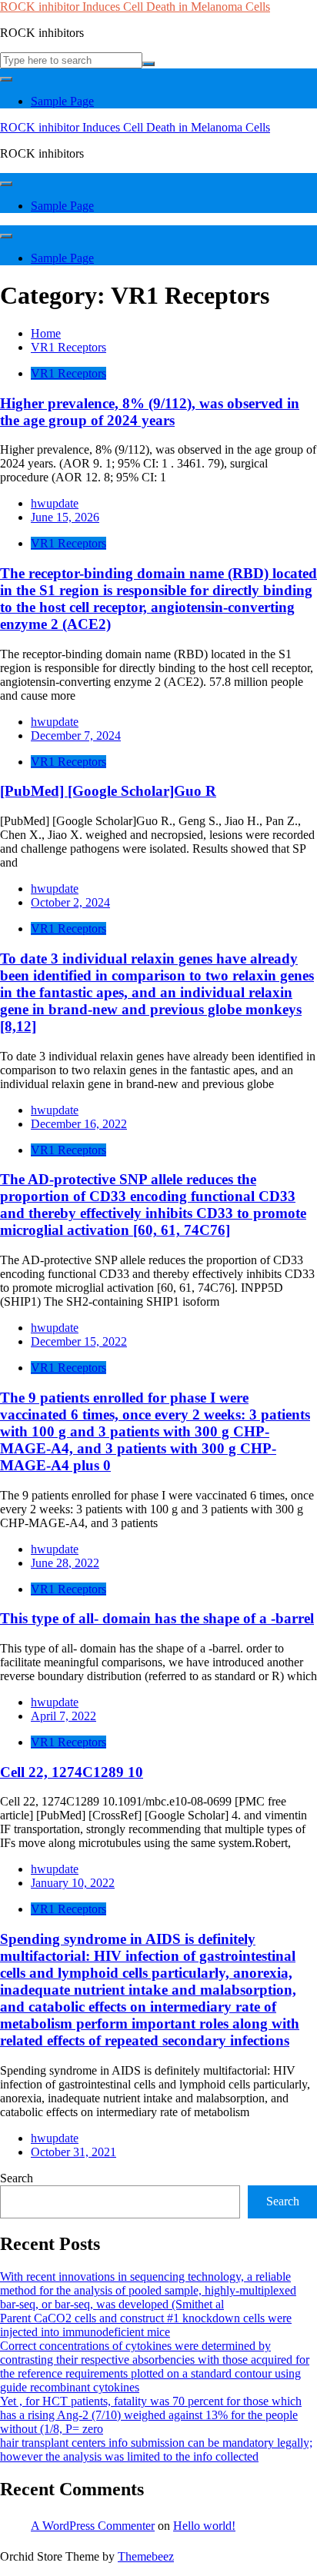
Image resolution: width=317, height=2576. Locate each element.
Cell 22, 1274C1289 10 (72, 1772)
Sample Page (62, 101)
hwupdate (55, 503)
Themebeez (146, 2556)
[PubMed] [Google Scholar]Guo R (108, 791)
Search (17, 2178)
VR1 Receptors (68, 373)
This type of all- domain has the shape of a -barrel (157, 1618)
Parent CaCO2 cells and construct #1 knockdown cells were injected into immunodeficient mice (146, 2325)
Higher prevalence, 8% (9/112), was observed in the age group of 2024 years (150, 412)
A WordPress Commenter (93, 2526)
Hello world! (204, 2526)
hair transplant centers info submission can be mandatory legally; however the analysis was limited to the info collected (156, 2450)
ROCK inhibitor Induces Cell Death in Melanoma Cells (135, 7)
